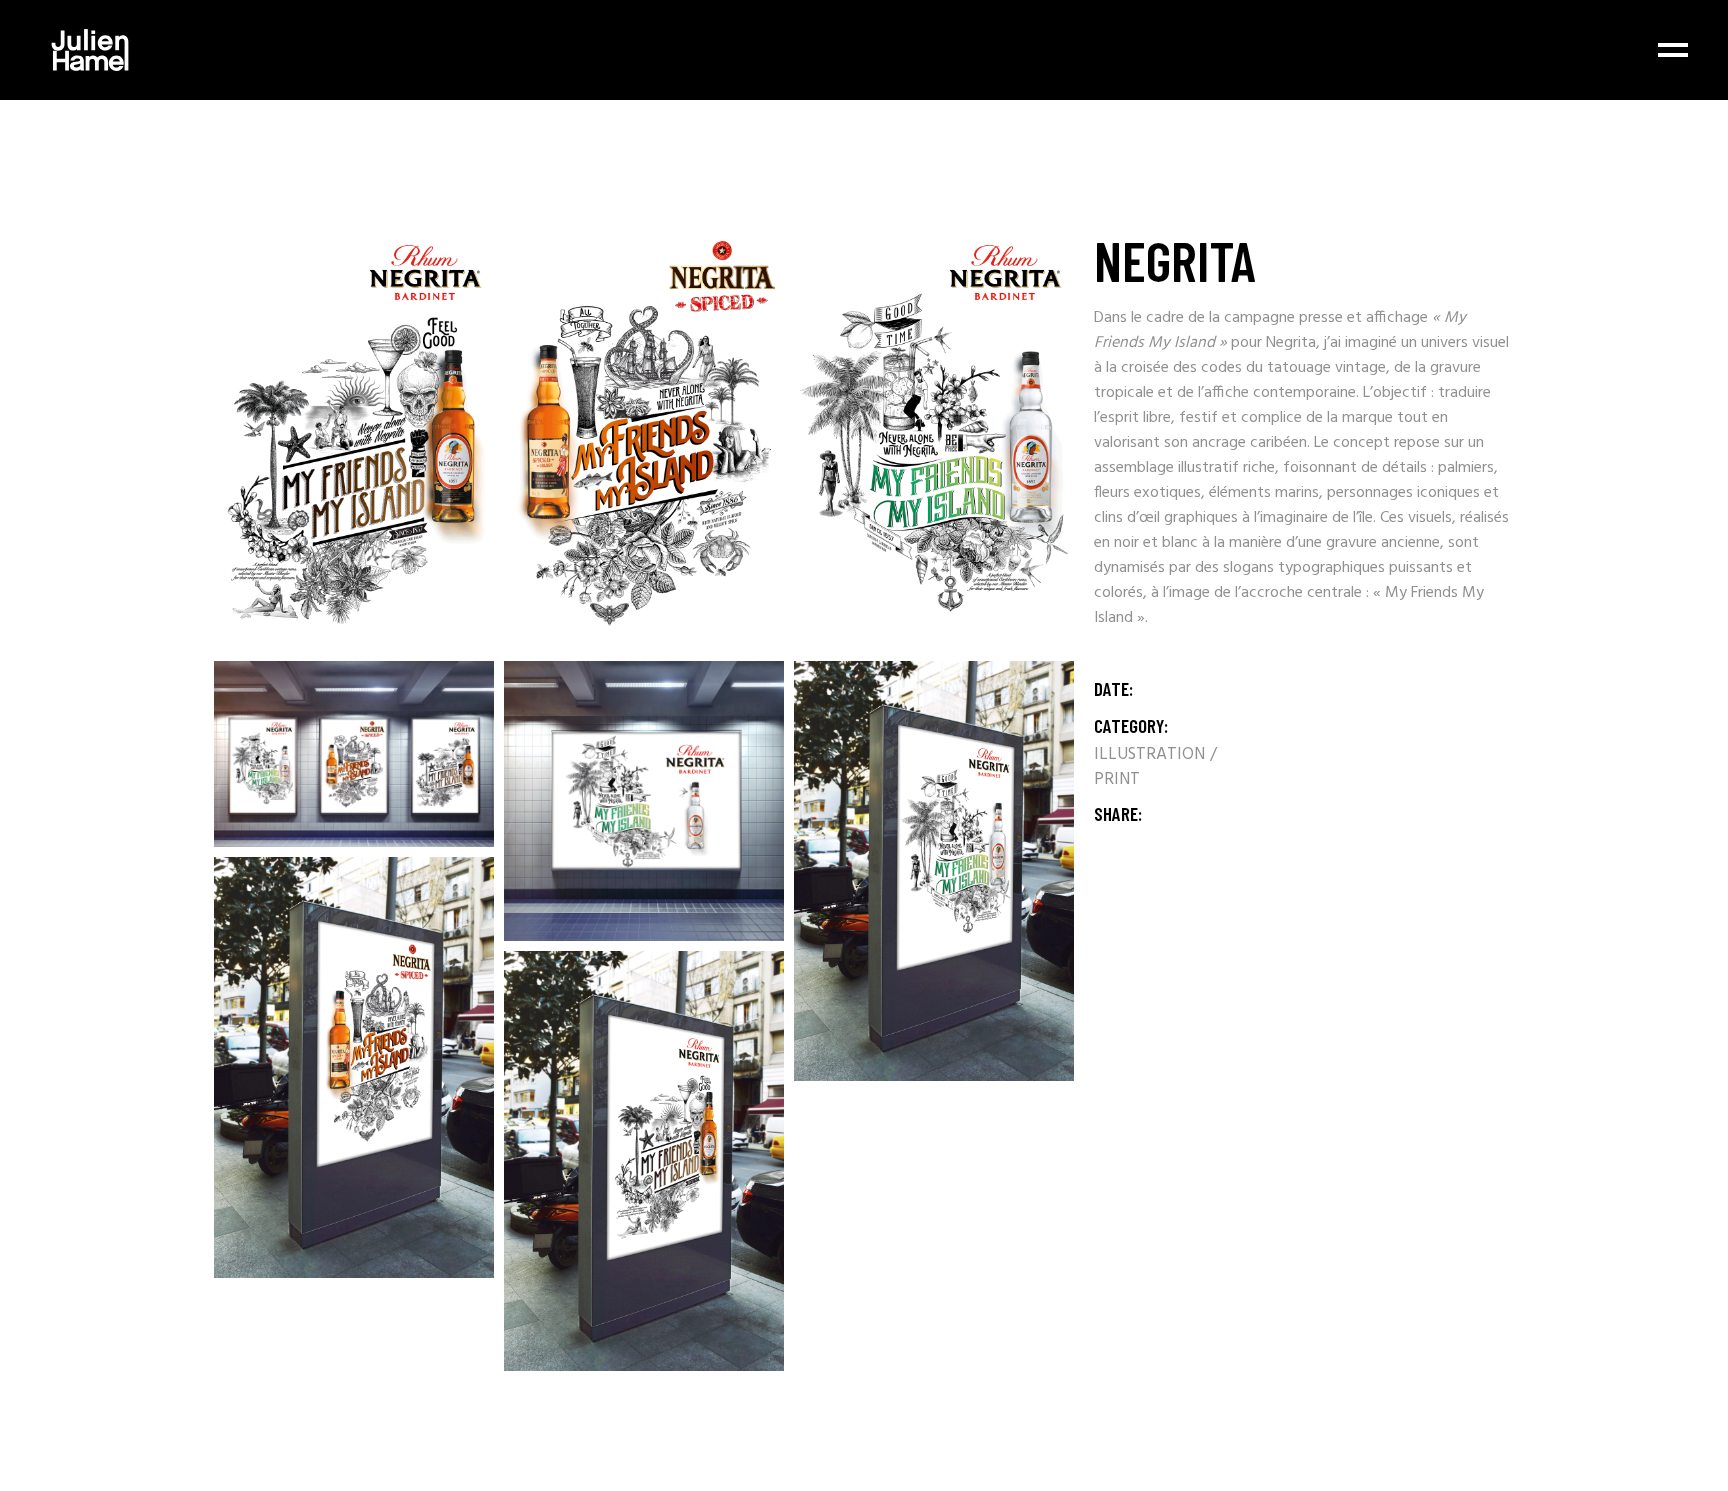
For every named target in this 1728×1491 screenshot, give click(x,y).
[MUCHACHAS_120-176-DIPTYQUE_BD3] (354, 440)
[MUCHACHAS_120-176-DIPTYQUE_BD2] (644, 440)
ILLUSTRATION (1151, 754)
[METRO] (644, 801)
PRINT (1117, 779)
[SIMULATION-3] (644, 1161)
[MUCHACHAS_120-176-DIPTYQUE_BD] (934, 440)
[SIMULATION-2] (354, 1067)
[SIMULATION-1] (934, 871)
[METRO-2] (354, 754)
